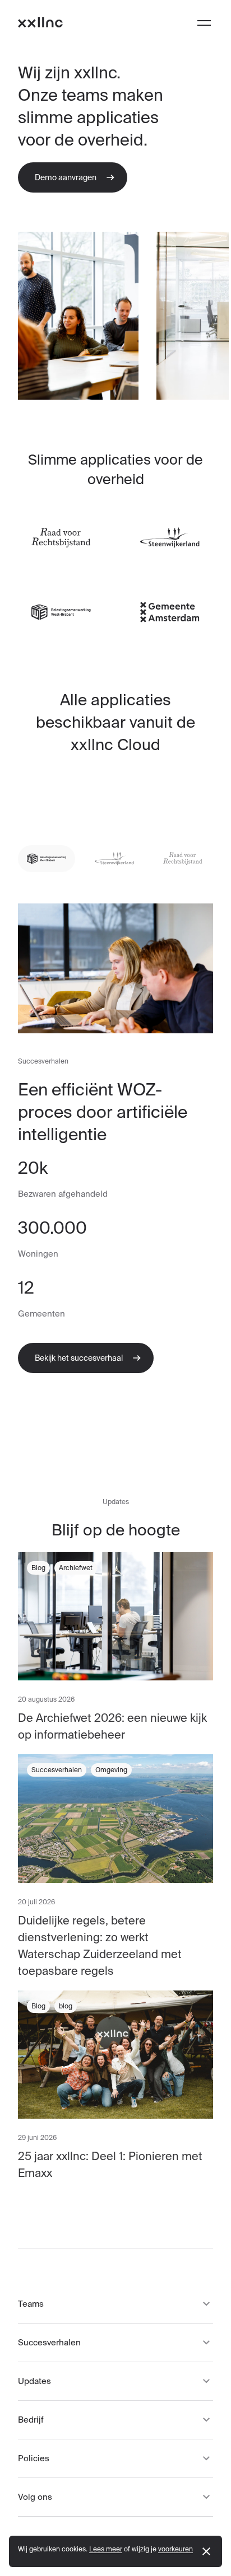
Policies (34, 2458)
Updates (34, 2381)
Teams (31, 2304)
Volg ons (35, 2497)
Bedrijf (31, 2420)
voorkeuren (175, 2549)
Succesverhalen (49, 2342)
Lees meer (106, 2549)
